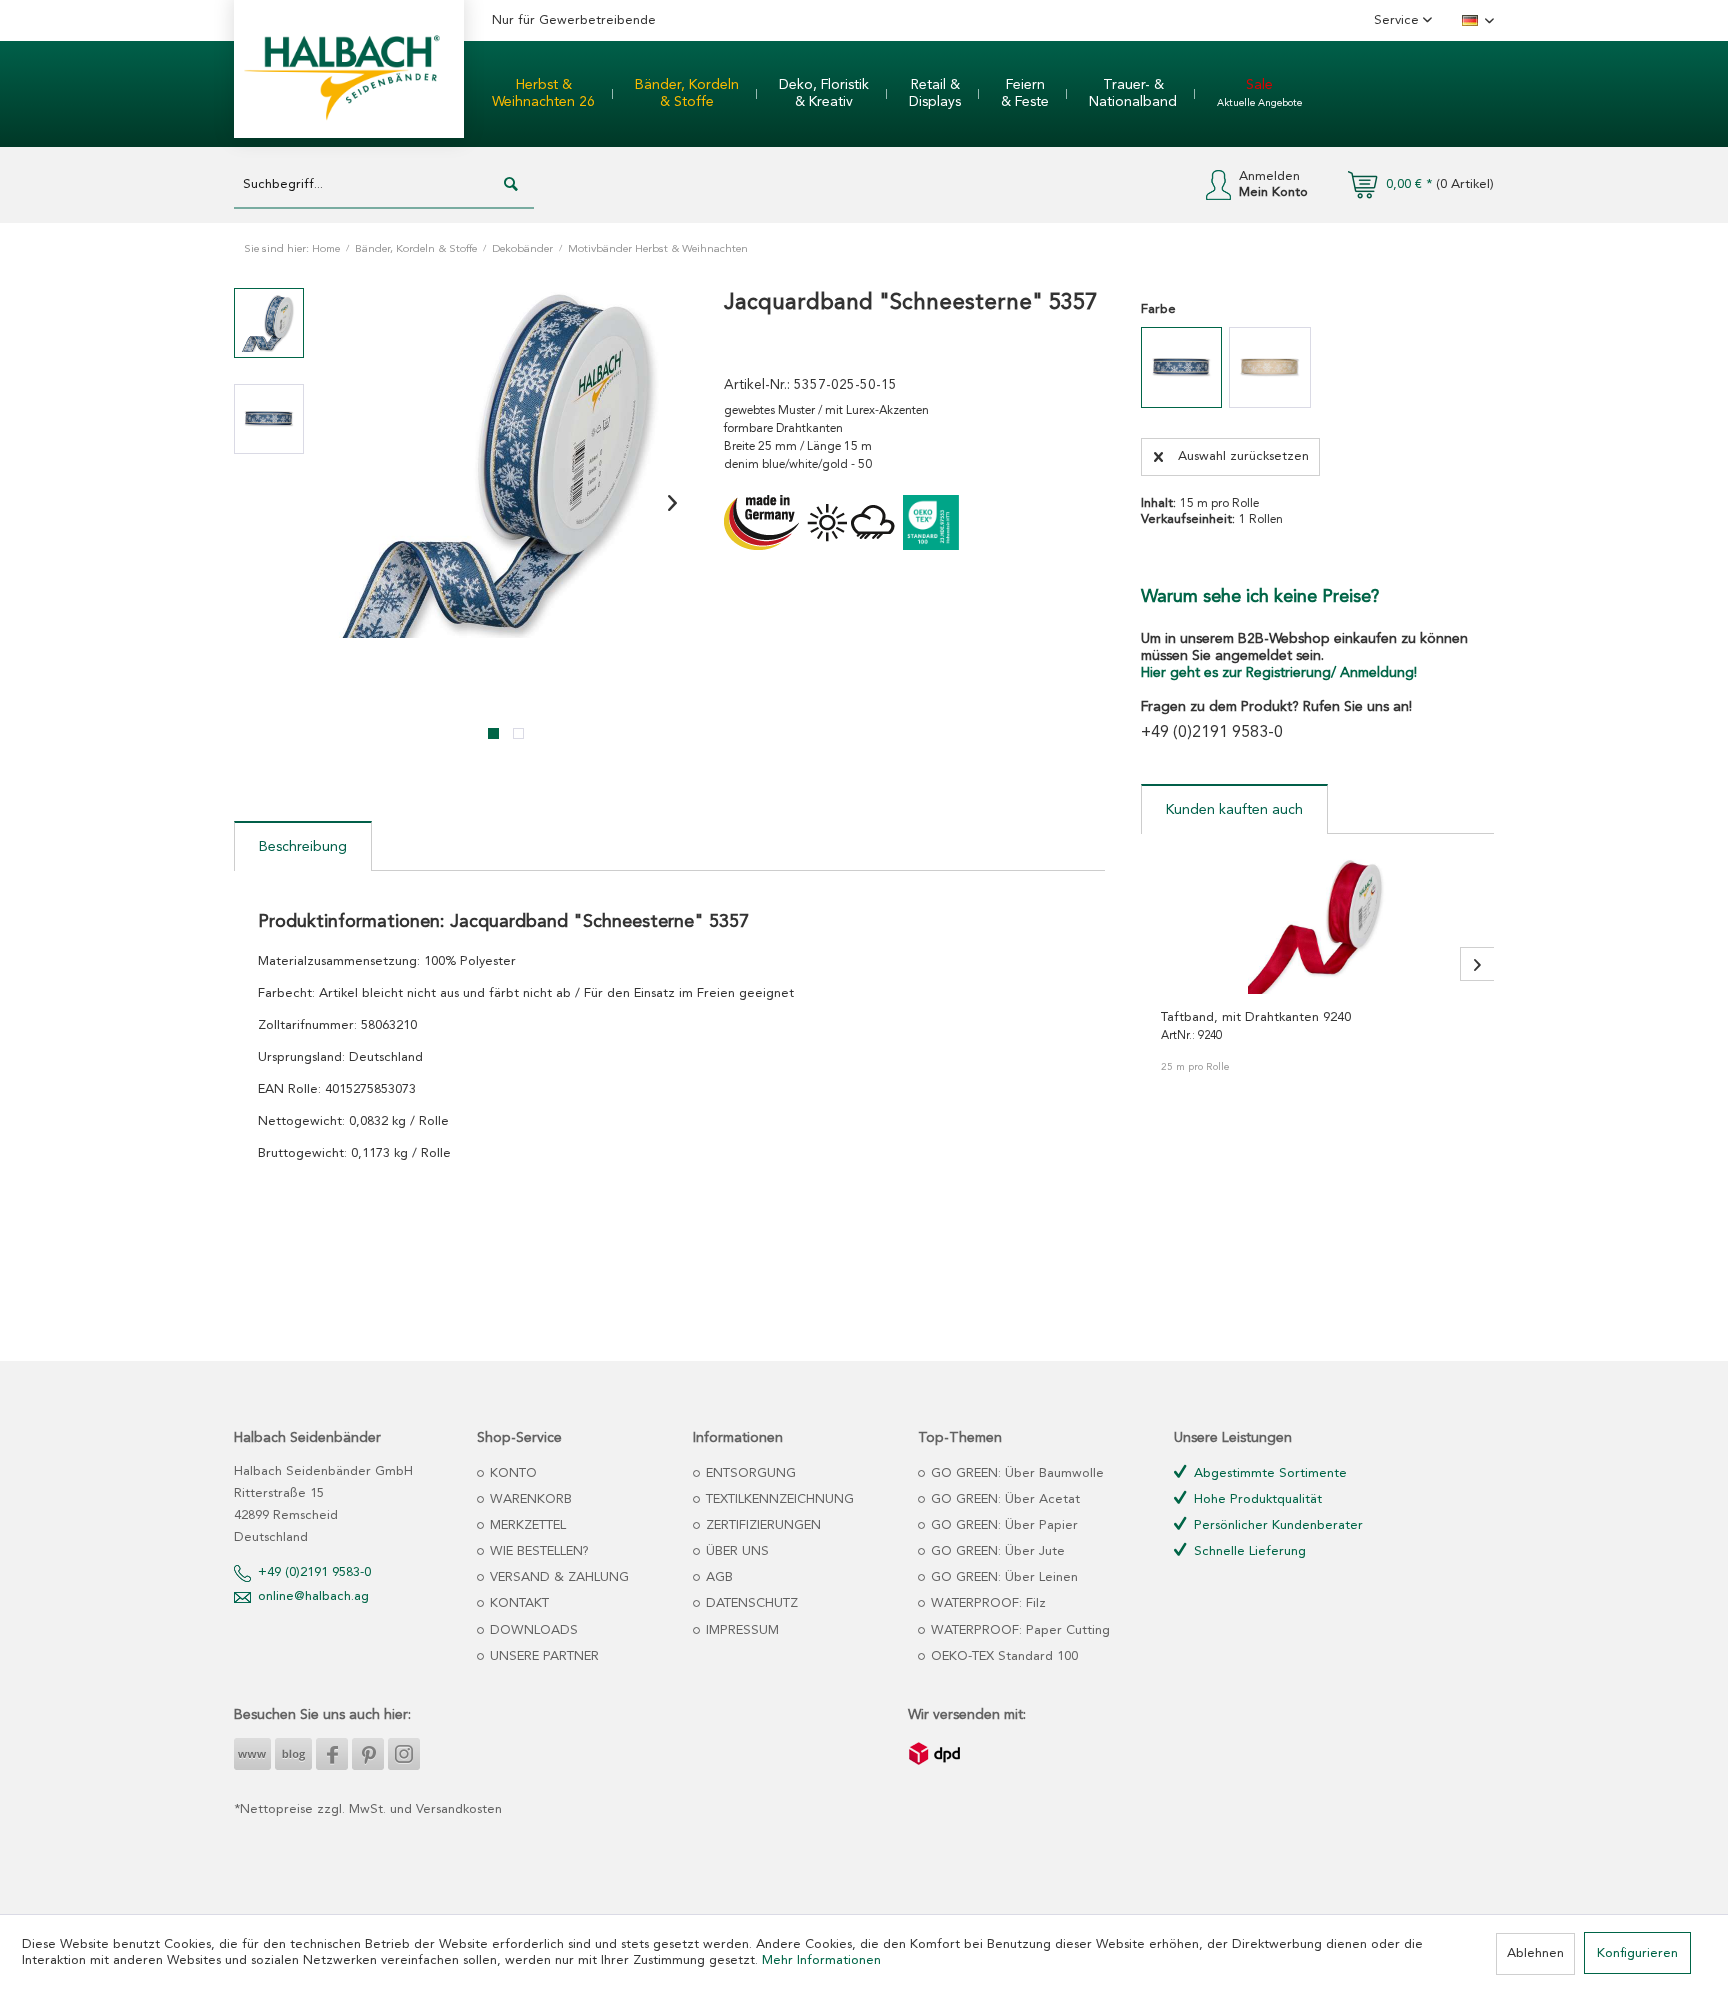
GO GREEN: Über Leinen (1002, 1577)
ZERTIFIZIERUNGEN (761, 1525)
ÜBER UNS (735, 1551)
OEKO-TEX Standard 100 (1002, 1656)
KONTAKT (517, 1603)
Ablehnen (1535, 1953)
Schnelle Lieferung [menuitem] (1248, 1551)
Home (326, 249)
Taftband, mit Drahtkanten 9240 (1256, 1017)
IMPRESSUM (740, 1630)
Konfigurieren (1637, 1953)
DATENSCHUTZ (750, 1603)
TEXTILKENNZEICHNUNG (778, 1499)
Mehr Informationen (821, 1960)
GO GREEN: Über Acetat (1003, 1499)
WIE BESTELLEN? (537, 1551)
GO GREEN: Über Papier (1002, 1525)
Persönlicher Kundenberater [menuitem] (1276, 1525)
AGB (717, 1577)
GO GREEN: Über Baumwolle (1015, 1473)
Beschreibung (303, 847)
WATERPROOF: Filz (986, 1603)
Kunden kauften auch (1234, 810)
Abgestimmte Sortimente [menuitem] (1268, 1473)
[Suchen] (511, 185)
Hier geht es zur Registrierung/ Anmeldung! (1279, 673)
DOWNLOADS (532, 1630)
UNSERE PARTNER (542, 1656)
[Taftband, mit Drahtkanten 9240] (1317, 924)
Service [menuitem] (1398, 20)
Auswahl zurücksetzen (1243, 456)
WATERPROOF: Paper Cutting (1018, 1630)
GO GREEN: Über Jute (996, 1551)
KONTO (511, 1473)
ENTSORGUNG (749, 1473)
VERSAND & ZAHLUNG (557, 1577)
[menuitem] (543, 94)
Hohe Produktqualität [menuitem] (1256, 1499)
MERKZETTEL (526, 1525)
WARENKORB (529, 1499)
